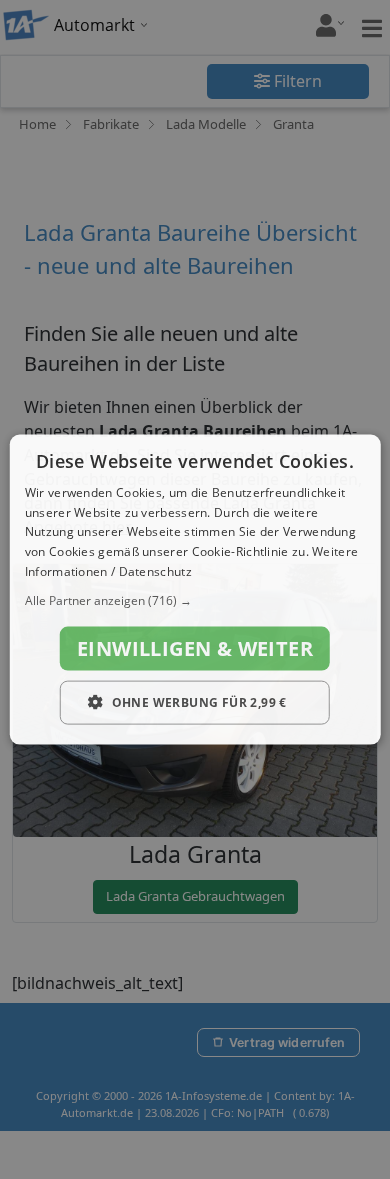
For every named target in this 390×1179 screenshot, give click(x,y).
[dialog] (195, 589)
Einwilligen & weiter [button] (195, 647)
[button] (195, 600)
